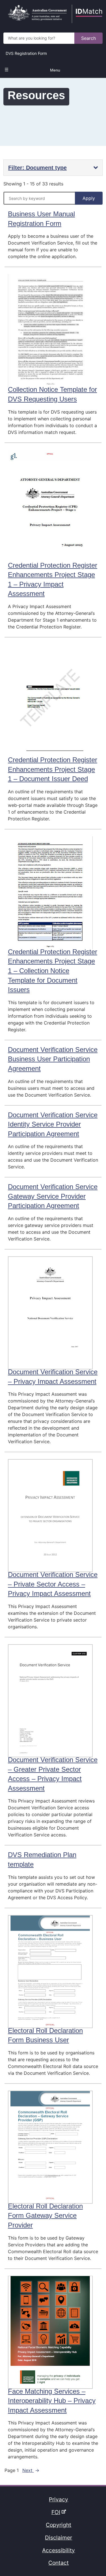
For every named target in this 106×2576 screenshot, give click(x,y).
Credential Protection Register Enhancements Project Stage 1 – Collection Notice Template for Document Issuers (53, 971)
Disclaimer (59, 2538)
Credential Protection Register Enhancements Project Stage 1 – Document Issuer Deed (53, 769)
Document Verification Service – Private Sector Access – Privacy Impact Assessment (53, 1584)
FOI (57, 2512)
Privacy (59, 2499)
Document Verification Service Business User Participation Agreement (53, 1059)
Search (88, 38)
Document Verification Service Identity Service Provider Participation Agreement (53, 1124)
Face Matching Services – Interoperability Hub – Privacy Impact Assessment (52, 2401)
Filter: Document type (37, 168)
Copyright (59, 2525)
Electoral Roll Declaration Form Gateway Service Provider (45, 2216)
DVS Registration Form (26, 53)
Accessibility (59, 2550)
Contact (59, 2563)
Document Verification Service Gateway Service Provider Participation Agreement (53, 1196)
